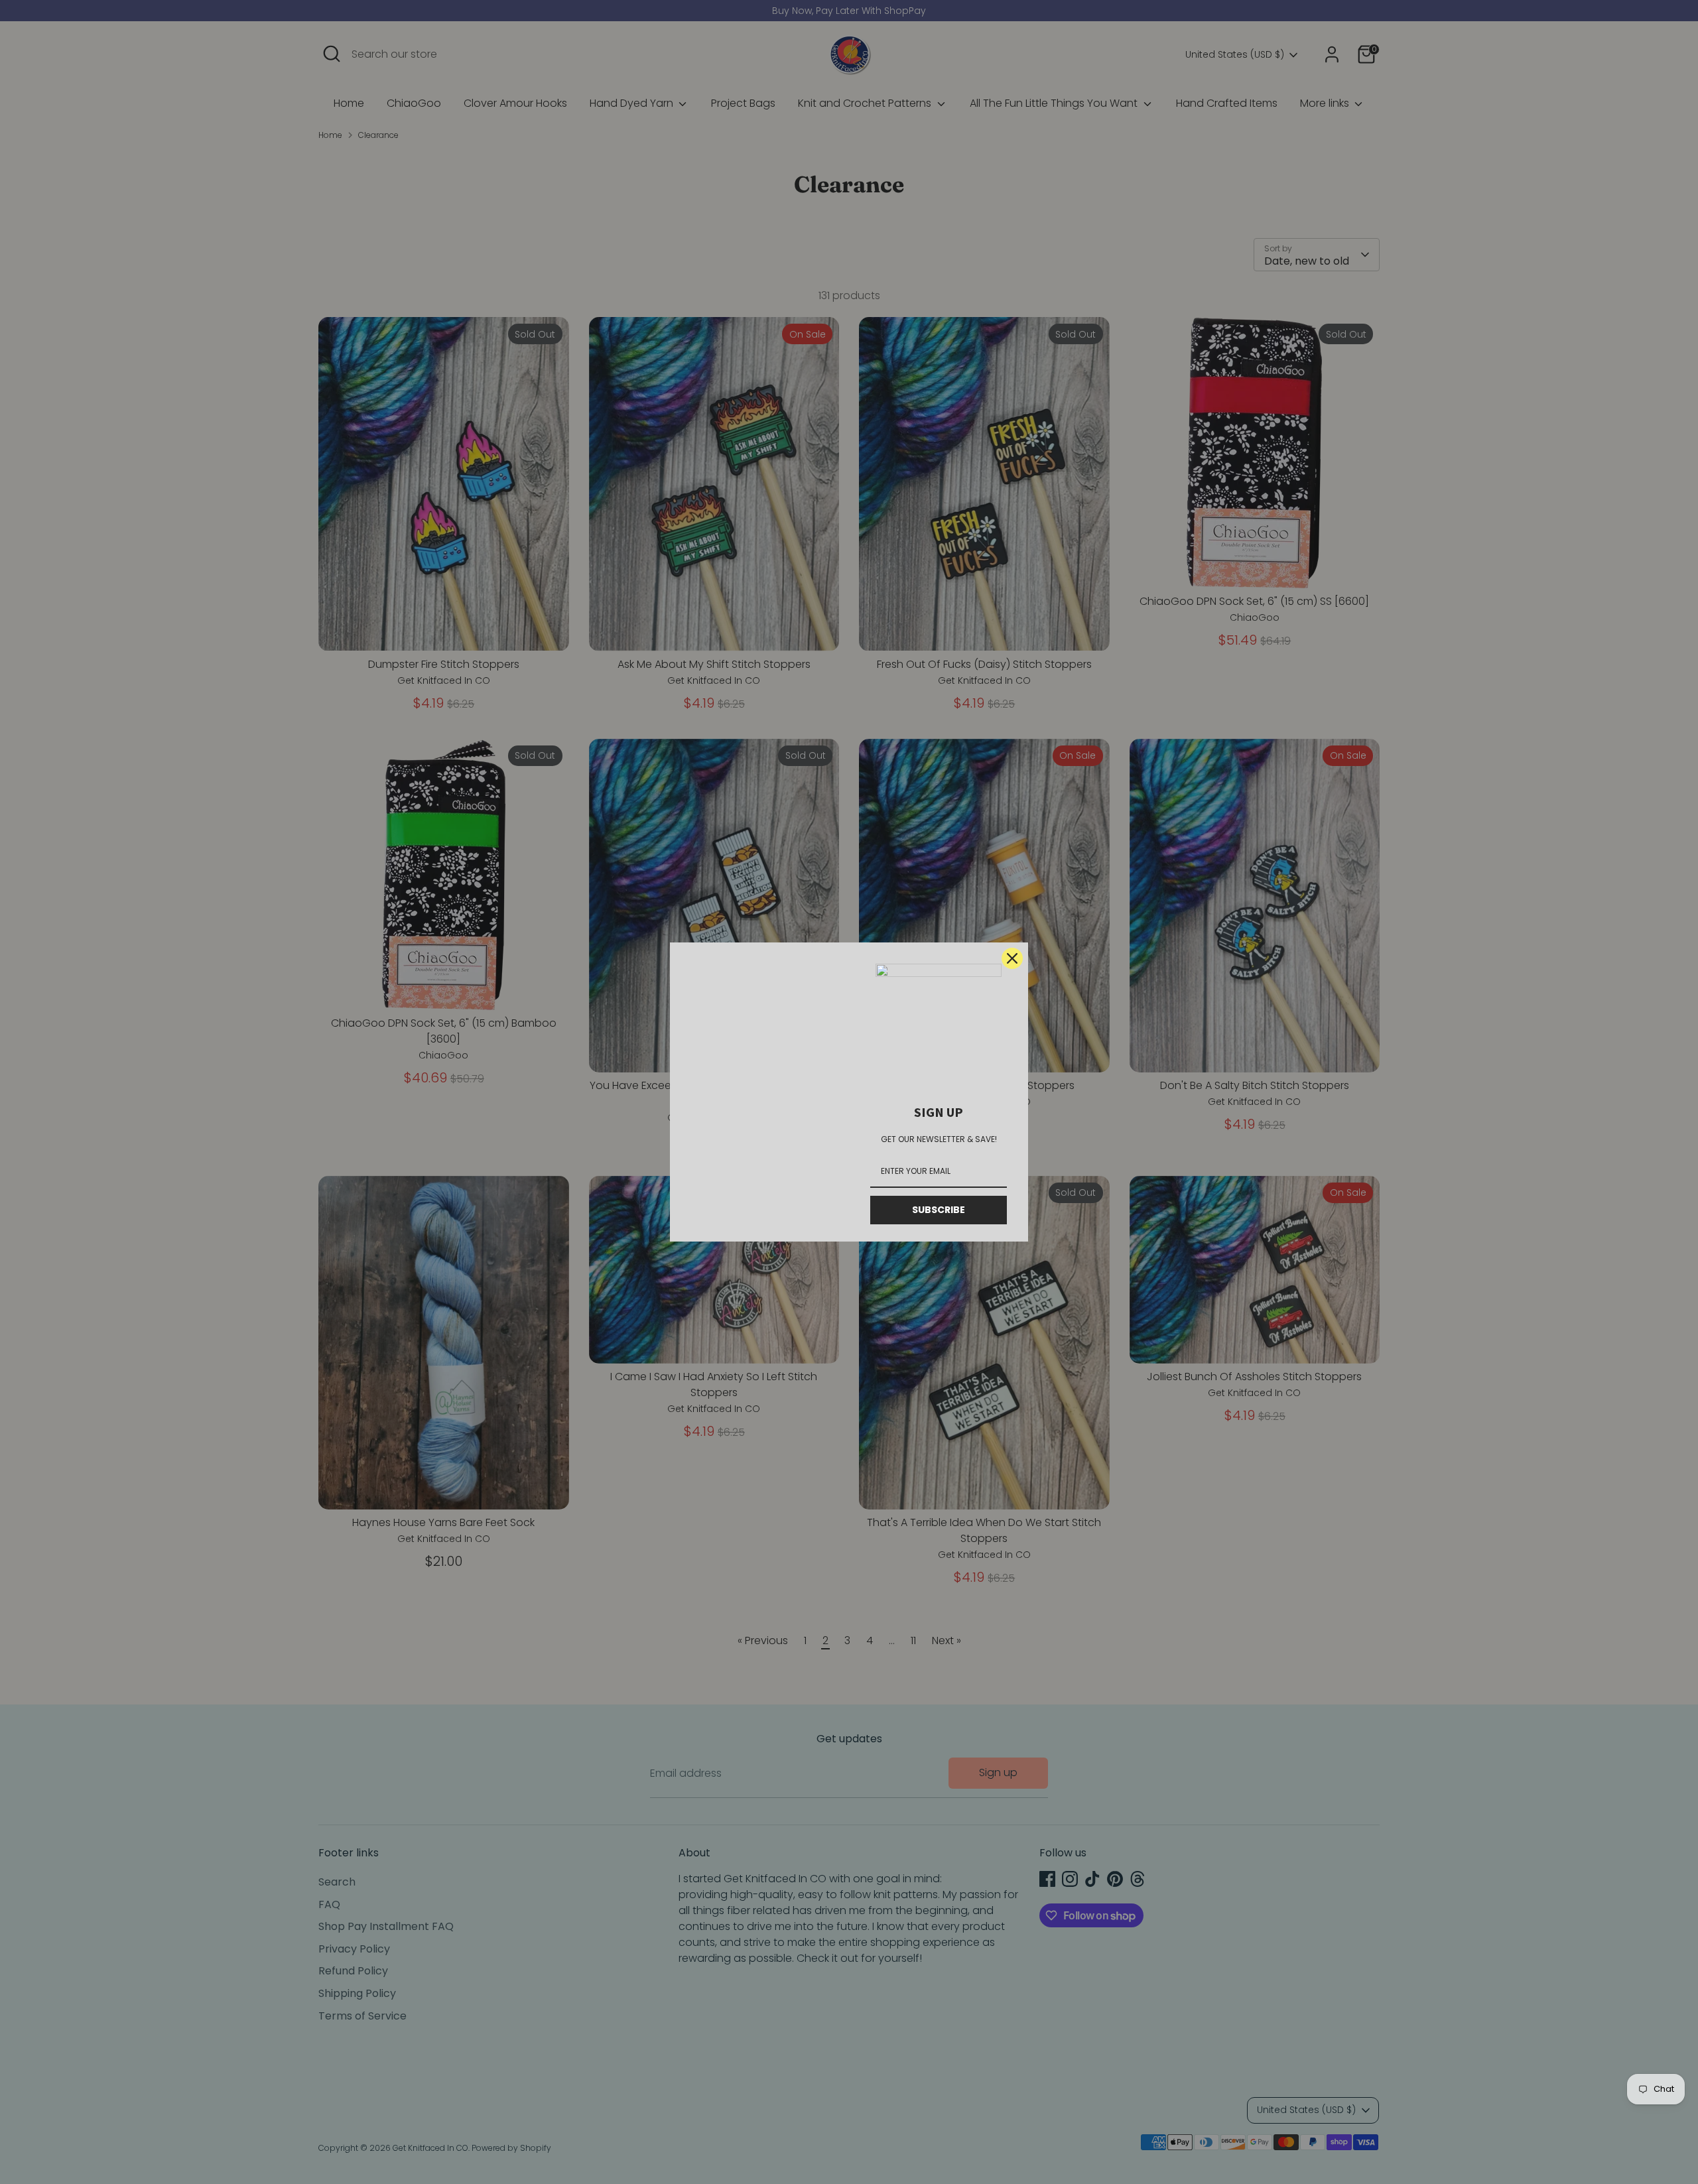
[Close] (1012, 958)
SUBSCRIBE (939, 1210)
